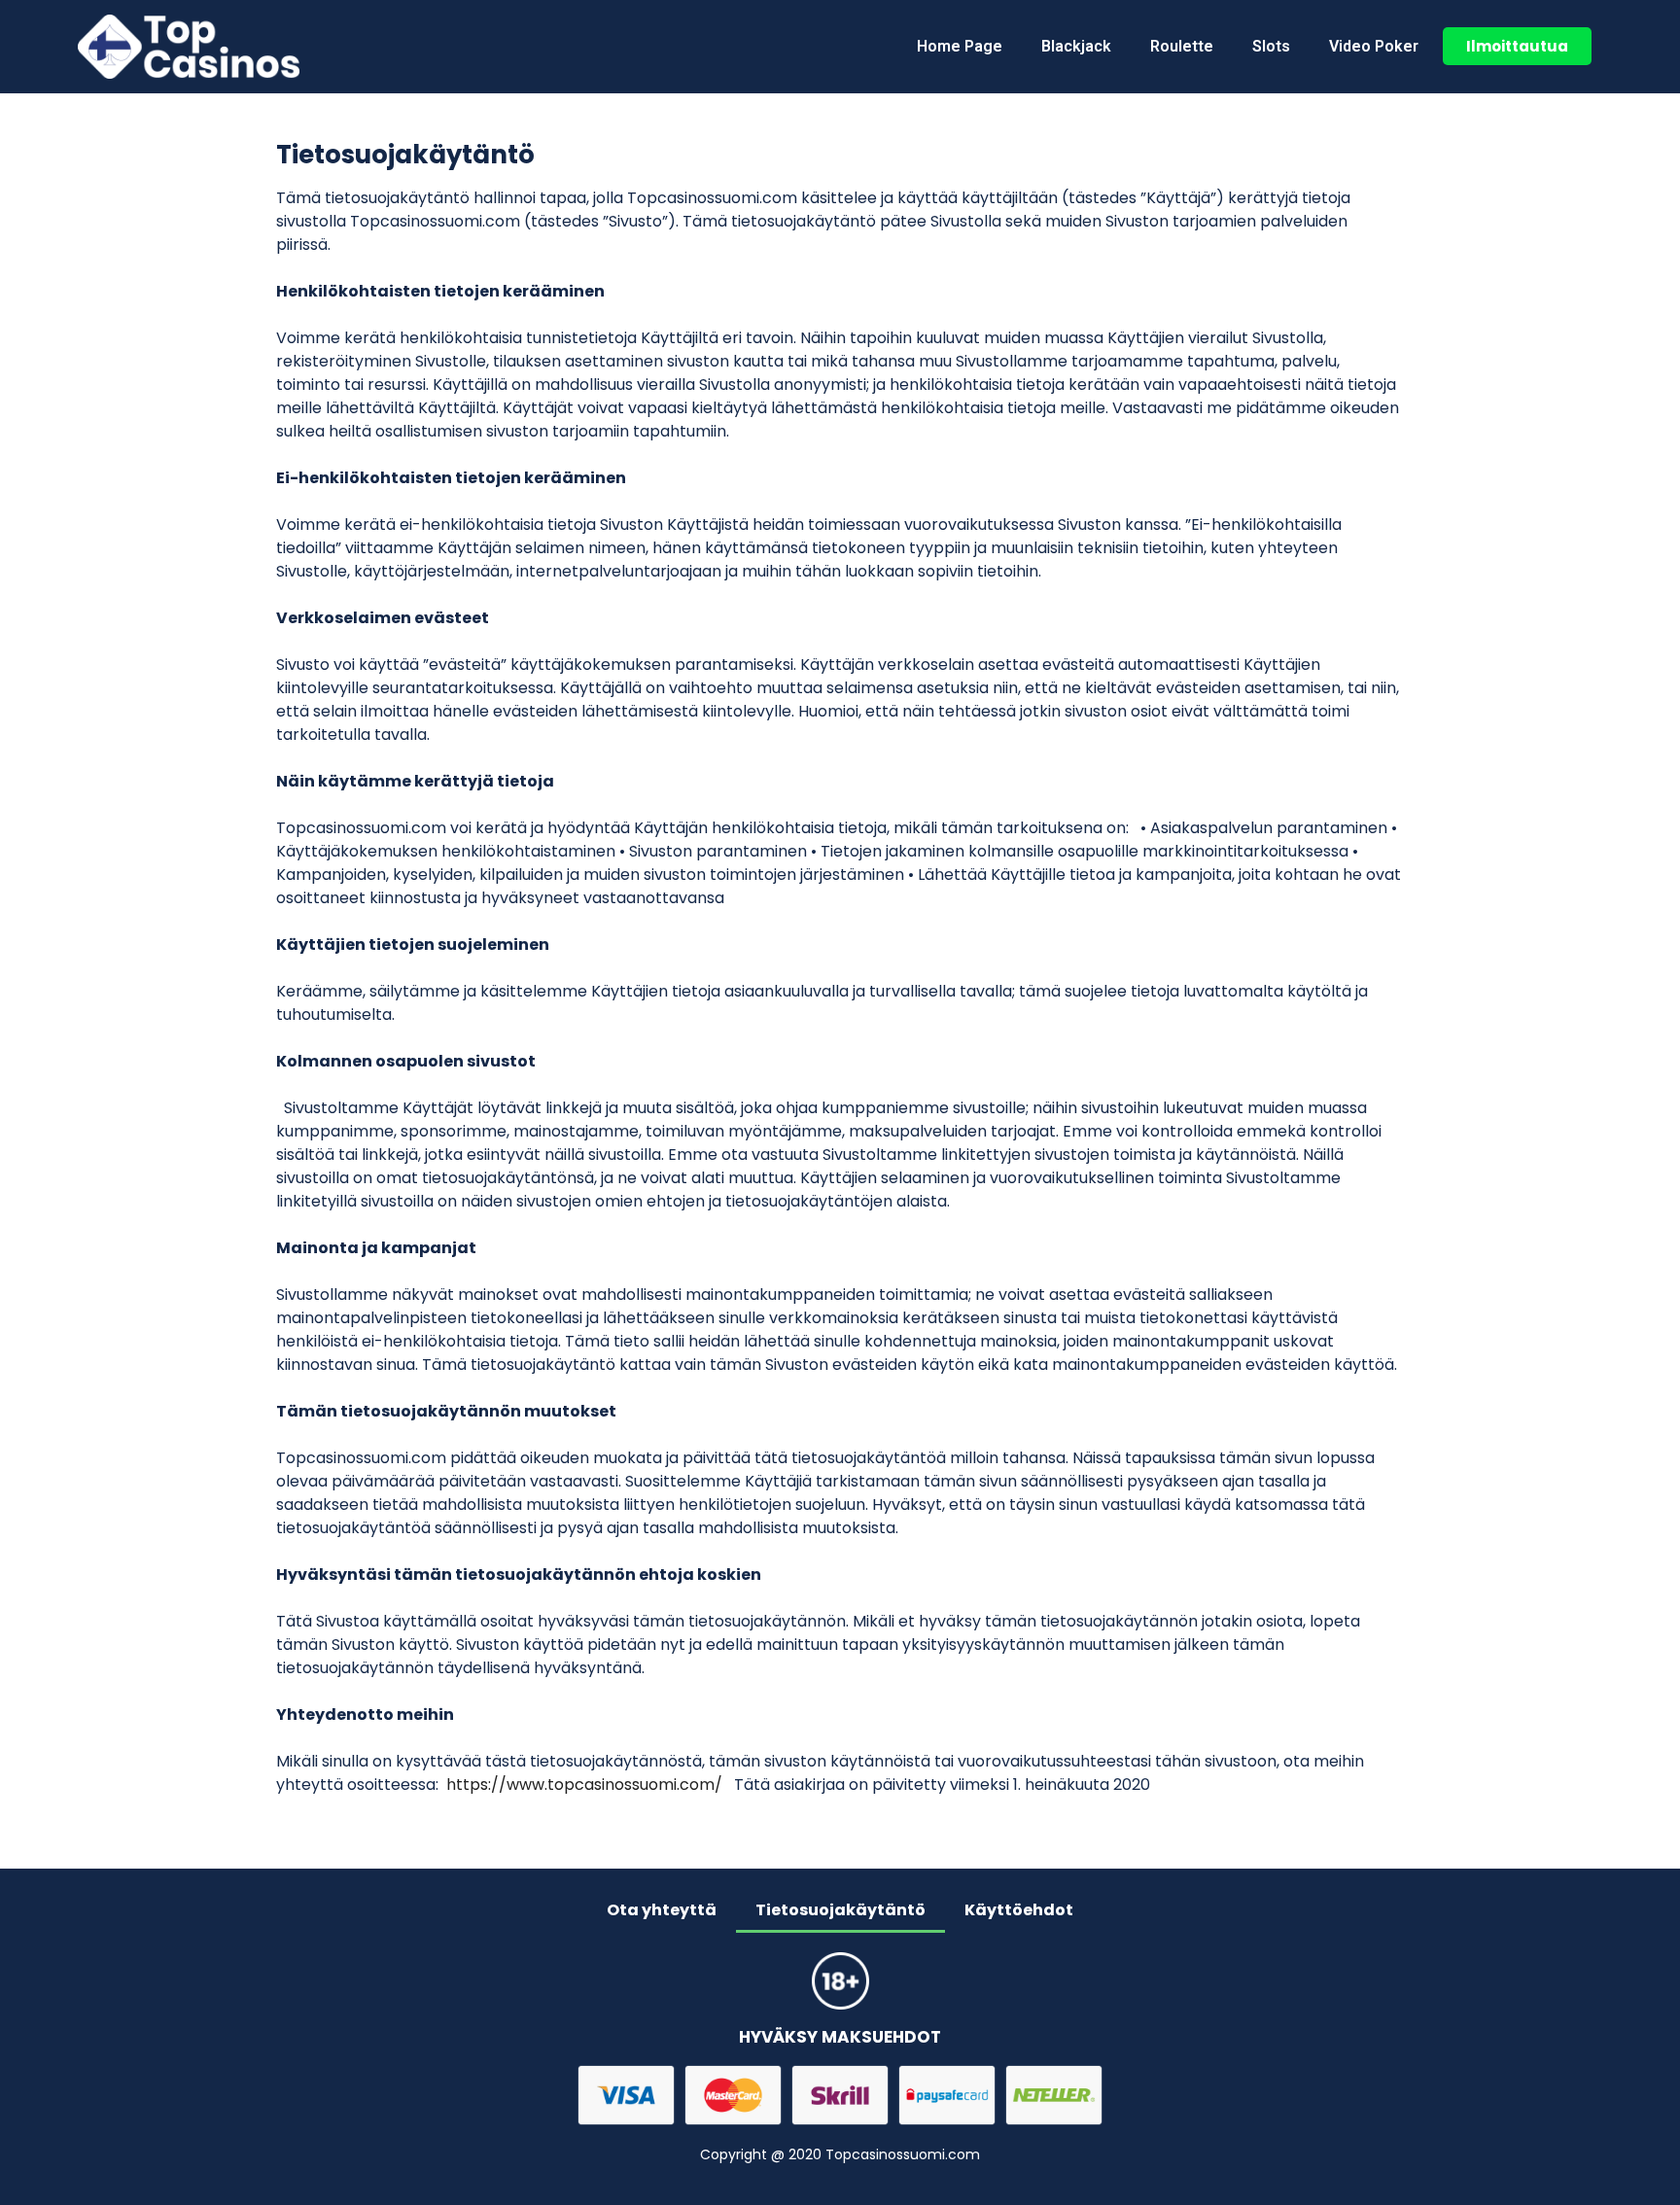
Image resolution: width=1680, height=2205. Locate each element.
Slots (1271, 46)
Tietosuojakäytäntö (840, 1910)
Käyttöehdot (1019, 1910)
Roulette (1182, 46)
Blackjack (1076, 46)
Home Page (960, 46)
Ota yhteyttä (662, 1910)
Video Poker (1374, 46)
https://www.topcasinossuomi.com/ (584, 1785)
